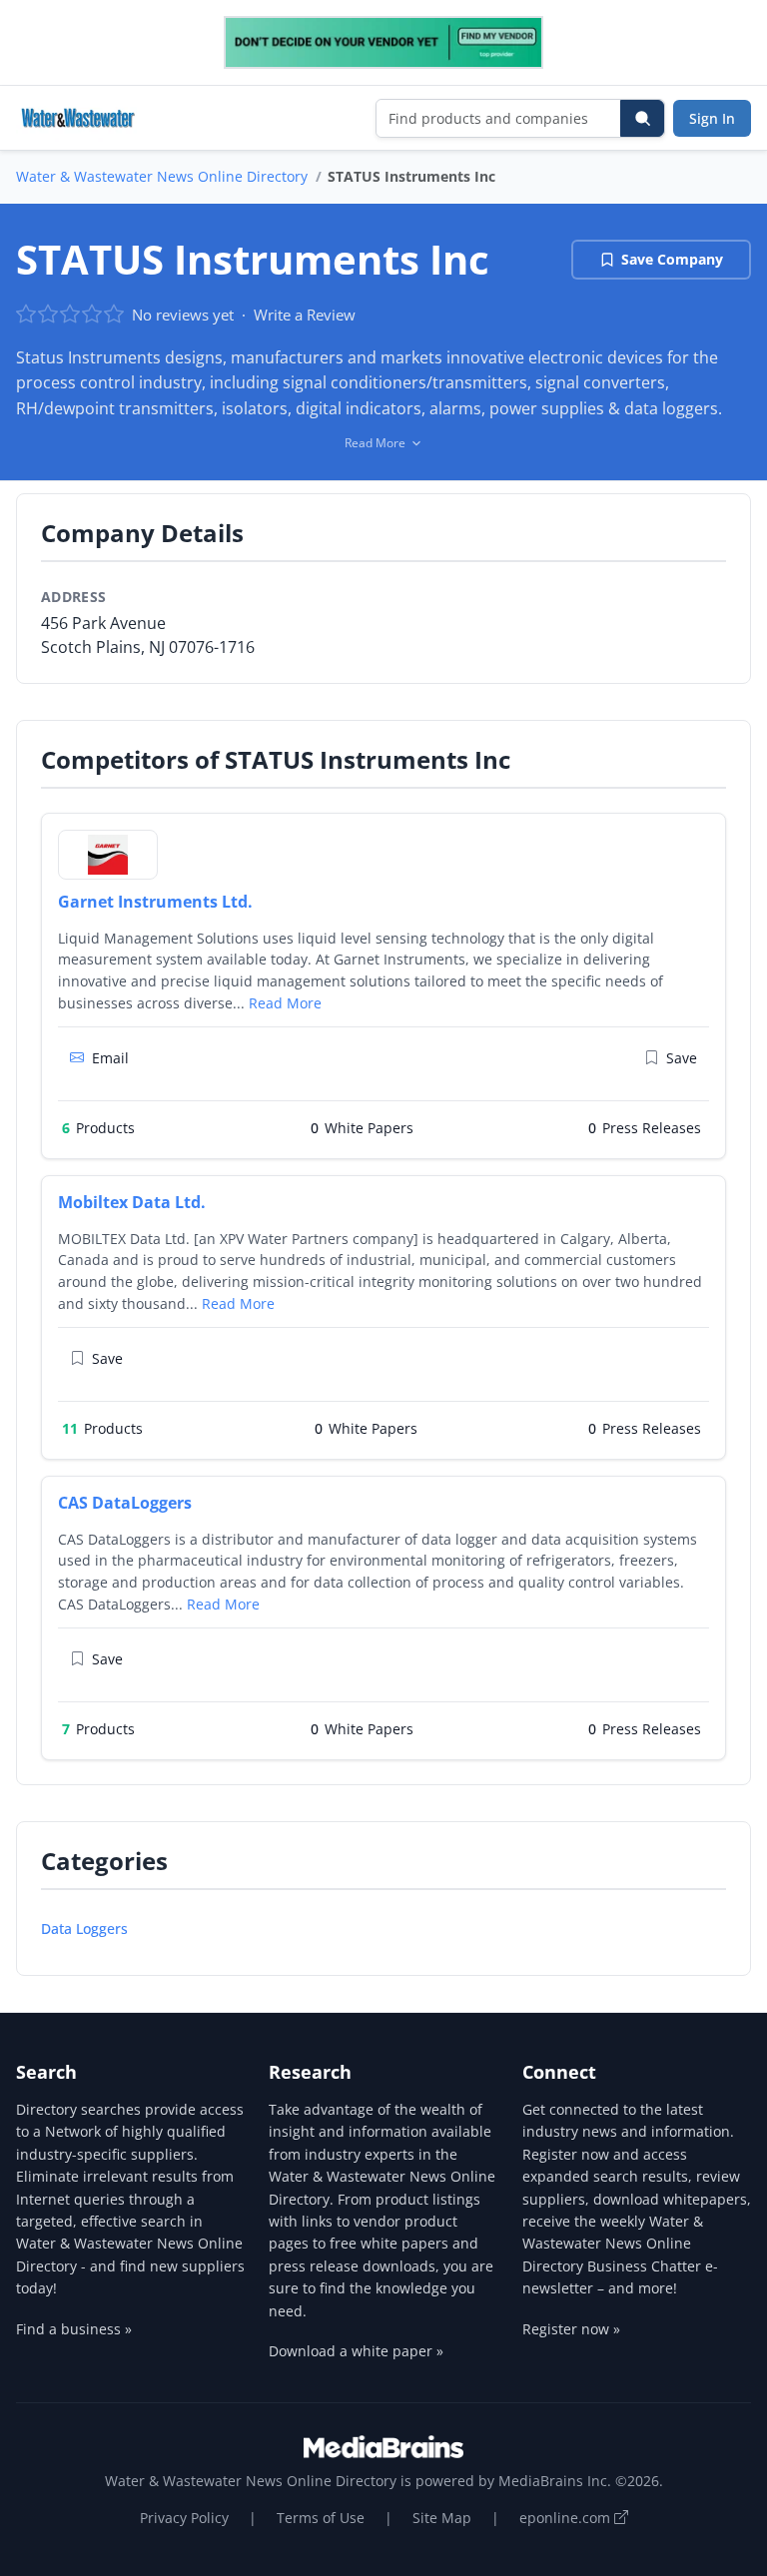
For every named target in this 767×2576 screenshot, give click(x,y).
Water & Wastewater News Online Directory (162, 176)
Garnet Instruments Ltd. (155, 902)
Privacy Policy (184, 2518)
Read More (285, 1003)
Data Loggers (84, 1929)
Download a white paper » (356, 2351)
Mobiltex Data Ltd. (132, 1202)
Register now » (571, 2329)
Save (682, 1058)
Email (110, 1058)
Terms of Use (321, 2518)
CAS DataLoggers (125, 1503)
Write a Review (305, 315)
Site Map (442, 2518)
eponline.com (567, 2518)
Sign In (712, 118)
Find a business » (74, 2329)
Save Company (672, 259)
